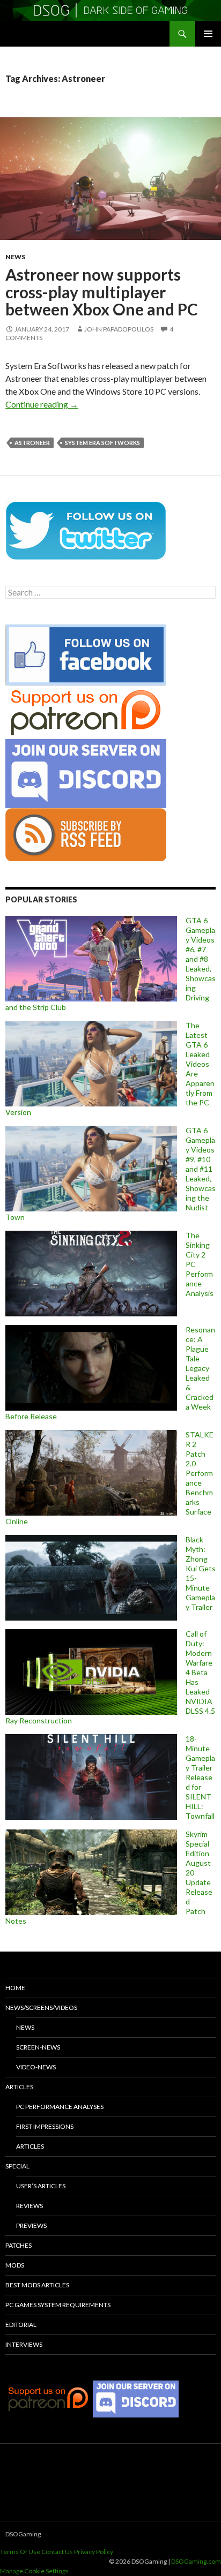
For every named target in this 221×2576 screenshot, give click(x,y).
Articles (19, 2087)
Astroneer (32, 443)
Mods (15, 2265)
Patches (19, 2245)
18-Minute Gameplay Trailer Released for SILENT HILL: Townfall (200, 1777)
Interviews (24, 2344)
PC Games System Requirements (58, 2305)
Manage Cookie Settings (34, 2571)
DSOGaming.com (196, 2561)
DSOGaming (23, 2534)
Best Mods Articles (37, 2285)
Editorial (21, 2325)
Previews (31, 2225)
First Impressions (45, 2126)
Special (17, 2166)
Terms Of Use (20, 2552)
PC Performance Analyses (60, 2107)
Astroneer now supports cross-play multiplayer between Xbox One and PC (102, 292)
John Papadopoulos (119, 329)
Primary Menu (208, 34)
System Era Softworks (102, 443)
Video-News (36, 2067)
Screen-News (38, 2047)
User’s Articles (41, 2186)
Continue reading (42, 404)
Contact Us (57, 2552)
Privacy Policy (94, 2552)
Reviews (30, 2206)
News (15, 257)
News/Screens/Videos (41, 2008)
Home (15, 1988)
